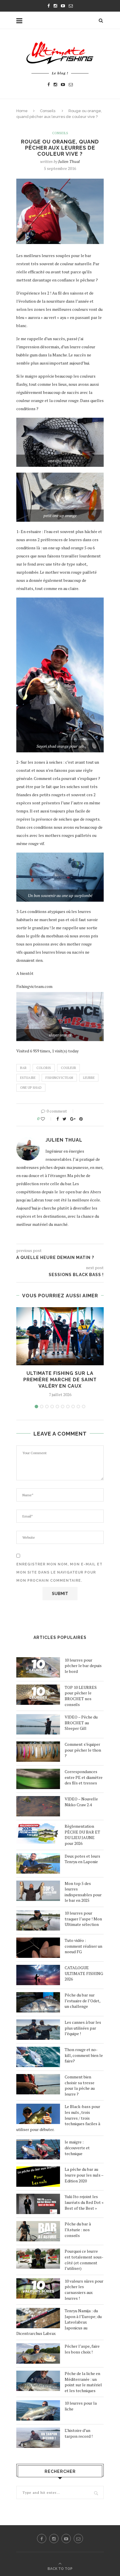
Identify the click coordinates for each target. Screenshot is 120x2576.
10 (84, 1407)
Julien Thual (69, 161)
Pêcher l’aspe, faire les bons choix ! (82, 2349)
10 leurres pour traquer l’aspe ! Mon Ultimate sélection (83, 1919)
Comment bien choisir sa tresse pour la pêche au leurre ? (80, 2085)
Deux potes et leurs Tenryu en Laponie (82, 1859)
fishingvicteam (59, 1078)
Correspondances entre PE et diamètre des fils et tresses (84, 1777)
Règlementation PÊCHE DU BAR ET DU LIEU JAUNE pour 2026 (82, 1835)
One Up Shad (31, 1088)
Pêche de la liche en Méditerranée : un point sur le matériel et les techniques (83, 2382)
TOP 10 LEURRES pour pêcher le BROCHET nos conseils (81, 1696)
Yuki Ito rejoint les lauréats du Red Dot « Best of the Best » (84, 2202)
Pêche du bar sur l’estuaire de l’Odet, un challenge (82, 2001)
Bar (23, 1068)
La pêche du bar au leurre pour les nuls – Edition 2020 (84, 2175)
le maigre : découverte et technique (77, 2148)
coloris (44, 1068)
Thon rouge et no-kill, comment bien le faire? (84, 2055)
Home (22, 111)
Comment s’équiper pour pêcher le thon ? (83, 1750)
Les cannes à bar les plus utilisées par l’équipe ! (83, 2028)
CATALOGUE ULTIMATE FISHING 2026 (84, 1973)
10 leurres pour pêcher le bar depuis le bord (83, 1666)
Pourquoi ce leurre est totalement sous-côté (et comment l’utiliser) (84, 2260)
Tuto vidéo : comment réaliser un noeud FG (83, 1946)
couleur (68, 1068)
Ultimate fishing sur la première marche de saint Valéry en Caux (60, 1380)
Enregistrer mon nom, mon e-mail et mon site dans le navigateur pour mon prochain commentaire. (59, 1572)
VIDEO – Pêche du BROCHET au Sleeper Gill (81, 1723)
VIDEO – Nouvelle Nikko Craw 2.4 (81, 1802)
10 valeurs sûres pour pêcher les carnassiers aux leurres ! (84, 2290)
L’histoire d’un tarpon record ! (79, 2433)
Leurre (89, 1078)
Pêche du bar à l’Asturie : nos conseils (78, 2229)
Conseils (48, 111)
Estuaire (28, 1078)
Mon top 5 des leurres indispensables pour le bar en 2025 (83, 1892)
